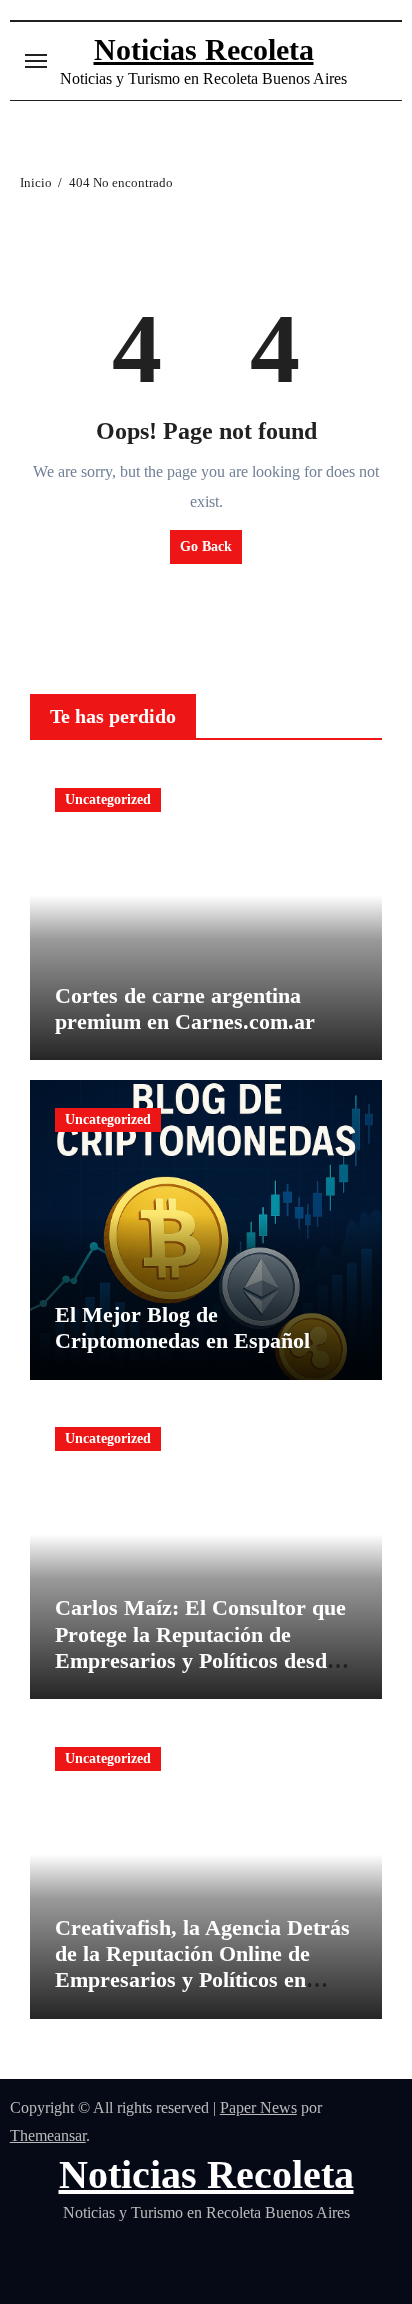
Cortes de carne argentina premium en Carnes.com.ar (185, 1008)
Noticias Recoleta (204, 49)
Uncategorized (108, 799)
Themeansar (48, 2135)
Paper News (258, 2107)
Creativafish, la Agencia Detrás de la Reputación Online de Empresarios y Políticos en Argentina (202, 1967)
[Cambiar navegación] (36, 61)
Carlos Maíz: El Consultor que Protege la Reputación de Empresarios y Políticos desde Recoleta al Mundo (200, 1647)
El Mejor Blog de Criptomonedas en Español (182, 1327)
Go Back (206, 546)
